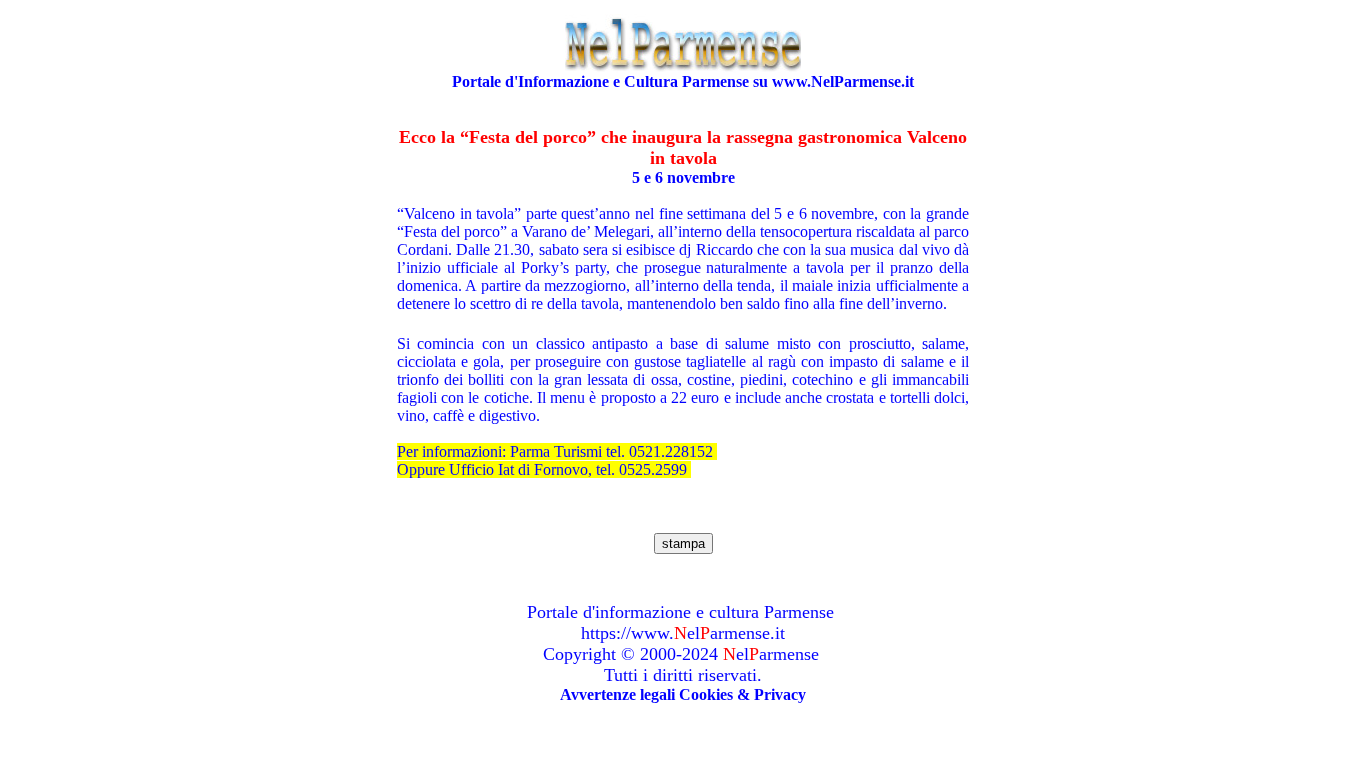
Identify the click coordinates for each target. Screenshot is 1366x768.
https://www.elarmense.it (683, 633)
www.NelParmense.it (843, 81)
